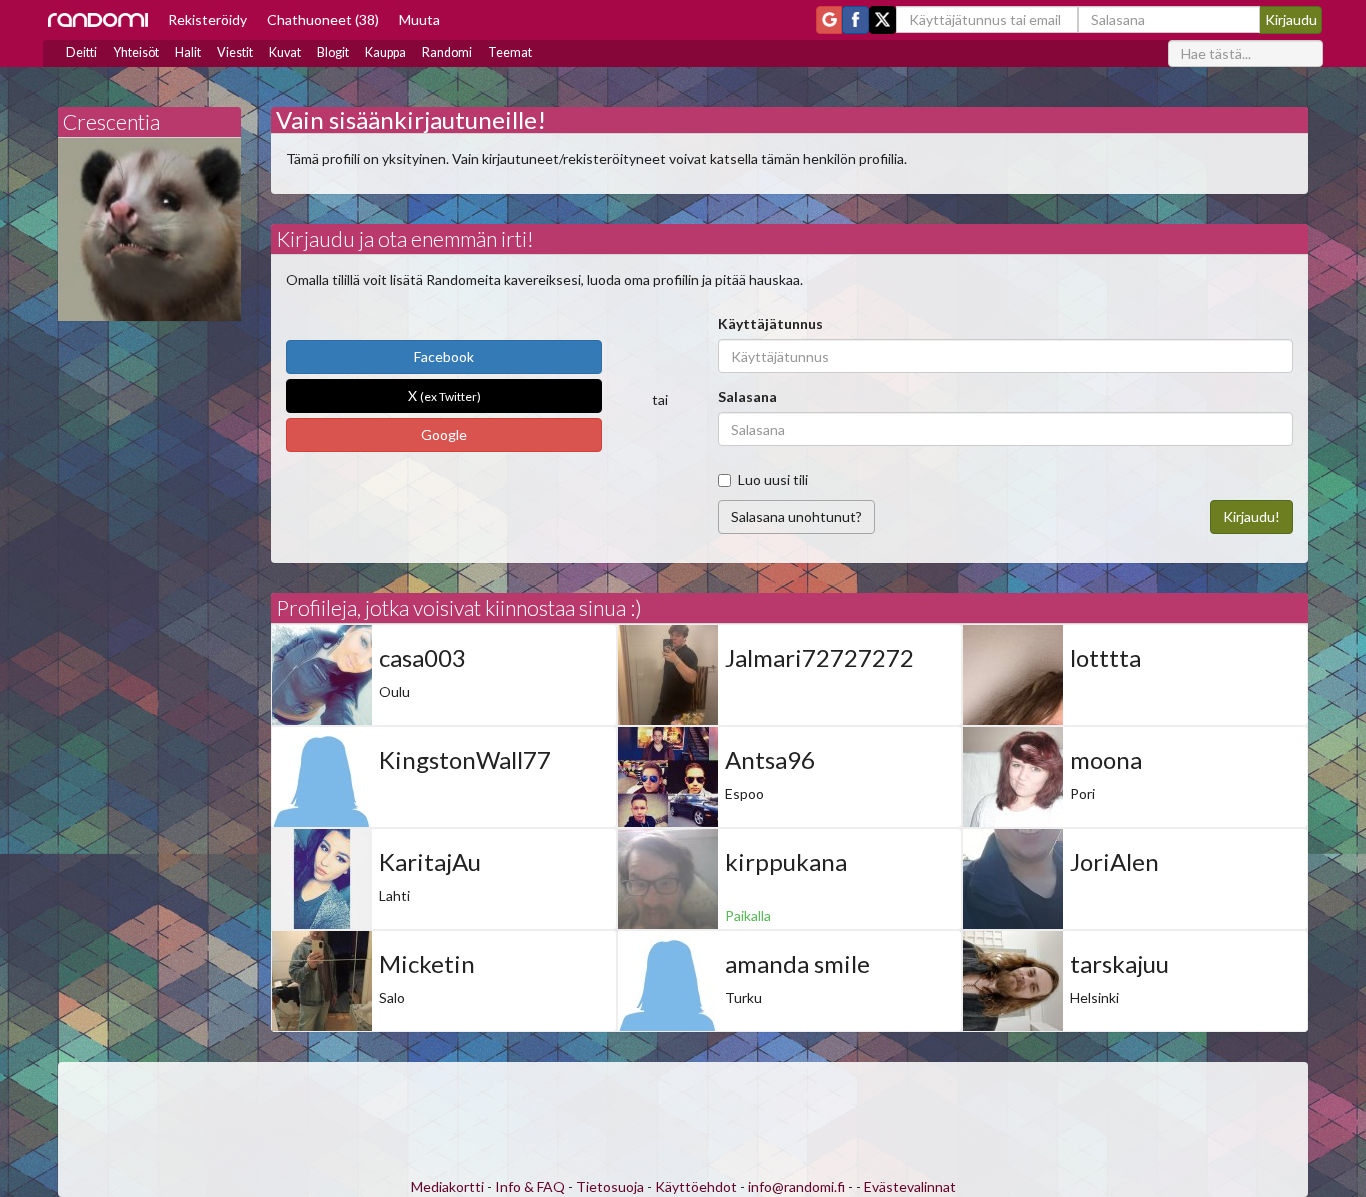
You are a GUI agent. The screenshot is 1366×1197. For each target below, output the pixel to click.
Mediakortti (447, 1186)
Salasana (747, 396)
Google (444, 434)
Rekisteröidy (207, 19)
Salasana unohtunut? (796, 516)
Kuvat (285, 52)
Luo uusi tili (773, 479)
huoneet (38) (323, 19)
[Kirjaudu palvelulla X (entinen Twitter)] (882, 20)
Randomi (447, 52)
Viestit (235, 52)
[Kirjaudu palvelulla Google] (829, 20)
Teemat (510, 52)
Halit (188, 52)
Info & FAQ (530, 1186)
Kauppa (385, 52)
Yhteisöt (136, 52)
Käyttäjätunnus (770, 323)
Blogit (333, 52)
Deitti (81, 52)
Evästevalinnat (910, 1186)
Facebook (444, 356)
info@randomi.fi (796, 1186)
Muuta (419, 19)
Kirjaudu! (1251, 516)
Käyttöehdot (696, 1186)
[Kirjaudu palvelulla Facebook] (855, 20)
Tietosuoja (610, 1186)
